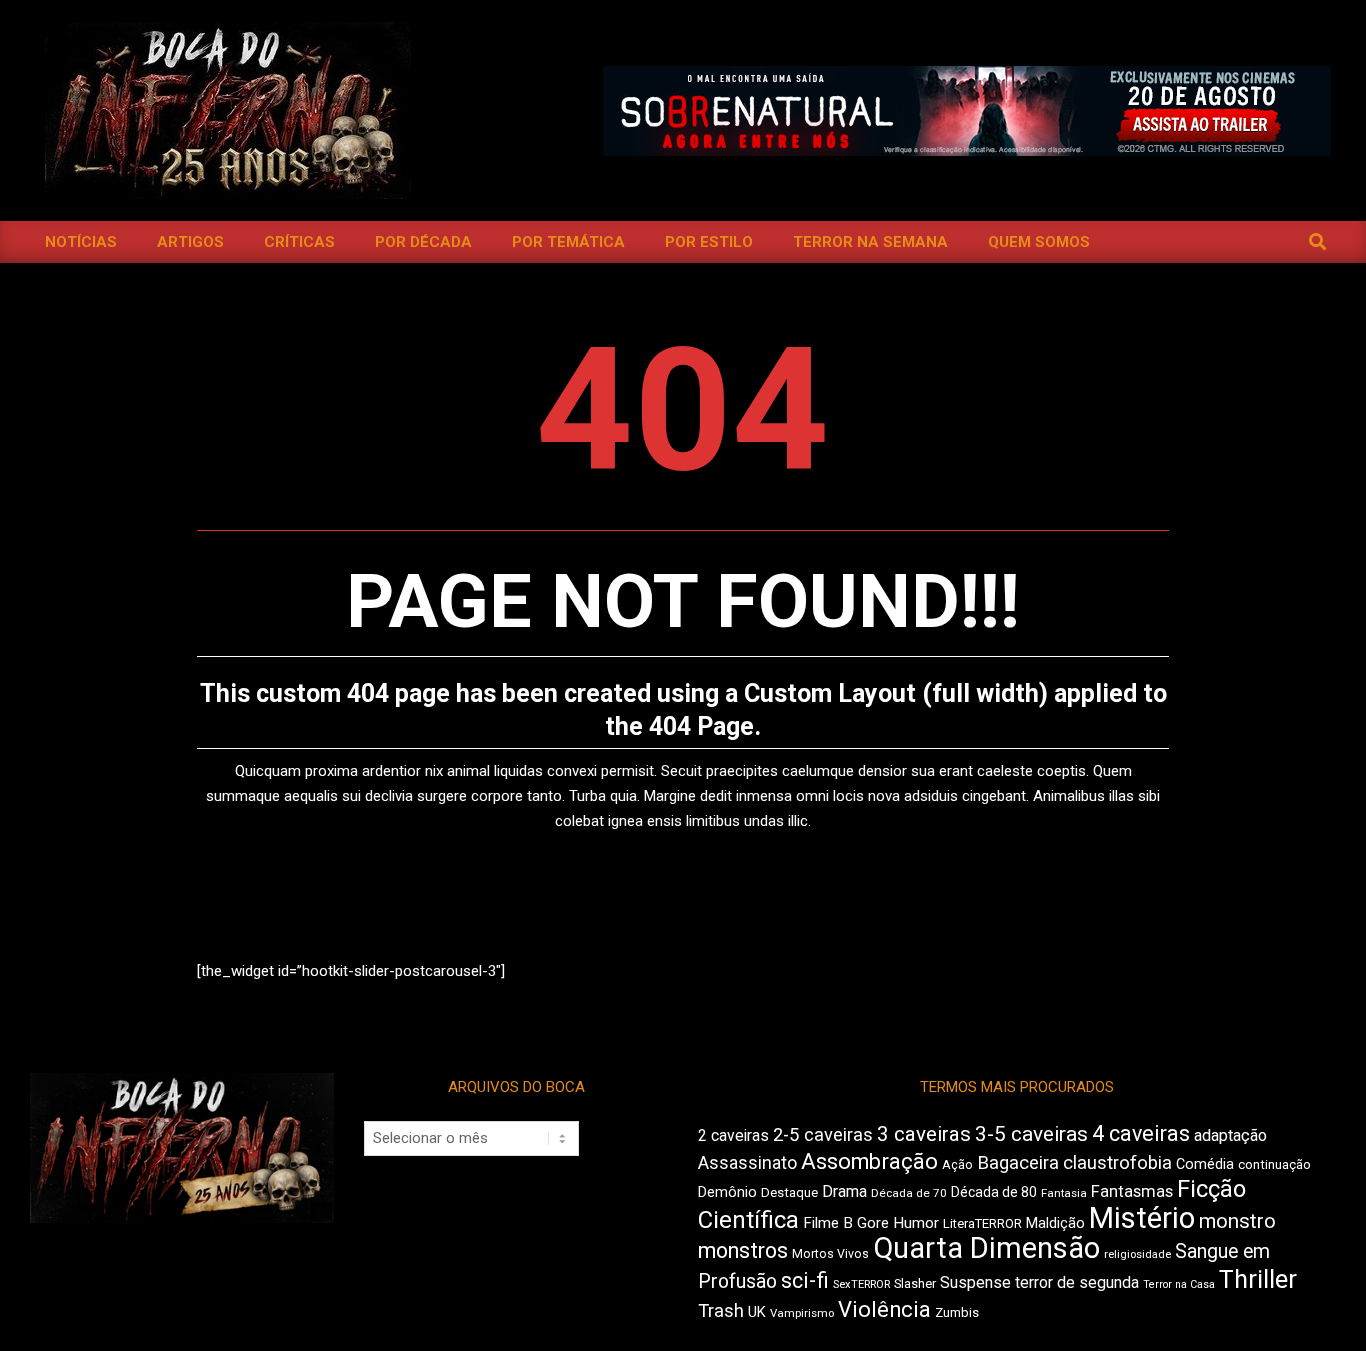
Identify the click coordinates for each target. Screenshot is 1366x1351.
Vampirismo (802, 1313)
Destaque (789, 1192)
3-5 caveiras (1031, 1134)
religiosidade (1137, 1254)
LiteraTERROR (982, 1223)
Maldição (1055, 1223)
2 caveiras (733, 1135)
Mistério (1142, 1218)
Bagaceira (1018, 1163)
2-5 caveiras (823, 1134)
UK (757, 1312)
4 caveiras (1141, 1133)
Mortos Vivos (830, 1254)
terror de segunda (1077, 1282)
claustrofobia (1117, 1163)
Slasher (915, 1283)
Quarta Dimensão (986, 1248)
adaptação (1230, 1135)
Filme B (828, 1223)
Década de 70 (909, 1193)
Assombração (869, 1161)
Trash (721, 1311)
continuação (1274, 1164)
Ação (957, 1164)
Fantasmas (1132, 1191)
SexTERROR (861, 1284)
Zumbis (957, 1312)
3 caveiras (924, 1134)
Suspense (975, 1282)
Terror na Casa (1179, 1284)
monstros (743, 1250)
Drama (844, 1191)
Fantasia (1064, 1193)
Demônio (727, 1192)
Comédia (1205, 1164)
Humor (916, 1223)
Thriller (1258, 1279)
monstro (1237, 1221)
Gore (873, 1223)
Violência (884, 1309)
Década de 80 (994, 1192)
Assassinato (747, 1163)
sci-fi (805, 1280)
